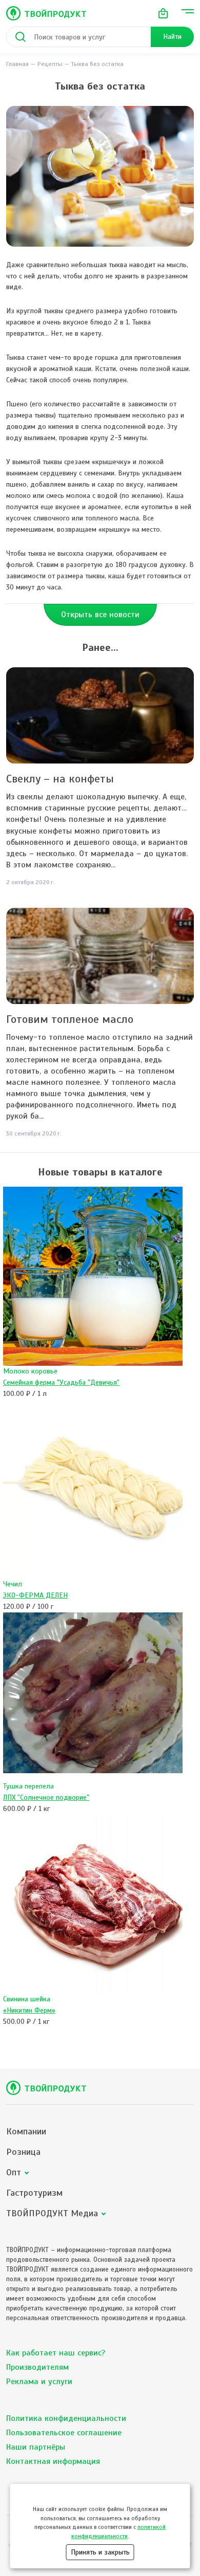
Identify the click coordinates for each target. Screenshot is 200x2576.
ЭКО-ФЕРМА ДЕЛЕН (35, 1595)
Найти (172, 37)
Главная (17, 64)
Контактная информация (53, 2461)
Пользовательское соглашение (64, 2433)
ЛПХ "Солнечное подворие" (46, 1797)
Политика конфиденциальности (66, 2418)
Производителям (37, 2367)
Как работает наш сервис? (56, 2353)
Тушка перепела (28, 1786)
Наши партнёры (36, 2447)
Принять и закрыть (100, 2552)
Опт (14, 2173)
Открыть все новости (100, 615)
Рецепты (50, 64)
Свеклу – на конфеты (60, 779)
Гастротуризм (34, 2193)
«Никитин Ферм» (29, 2010)
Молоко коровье (30, 1371)
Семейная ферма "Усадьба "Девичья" (61, 1382)
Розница (23, 2152)
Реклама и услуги (39, 2382)
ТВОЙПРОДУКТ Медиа (52, 2213)
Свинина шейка (27, 1999)
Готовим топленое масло (70, 1019)
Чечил (13, 1584)
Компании (26, 2132)
